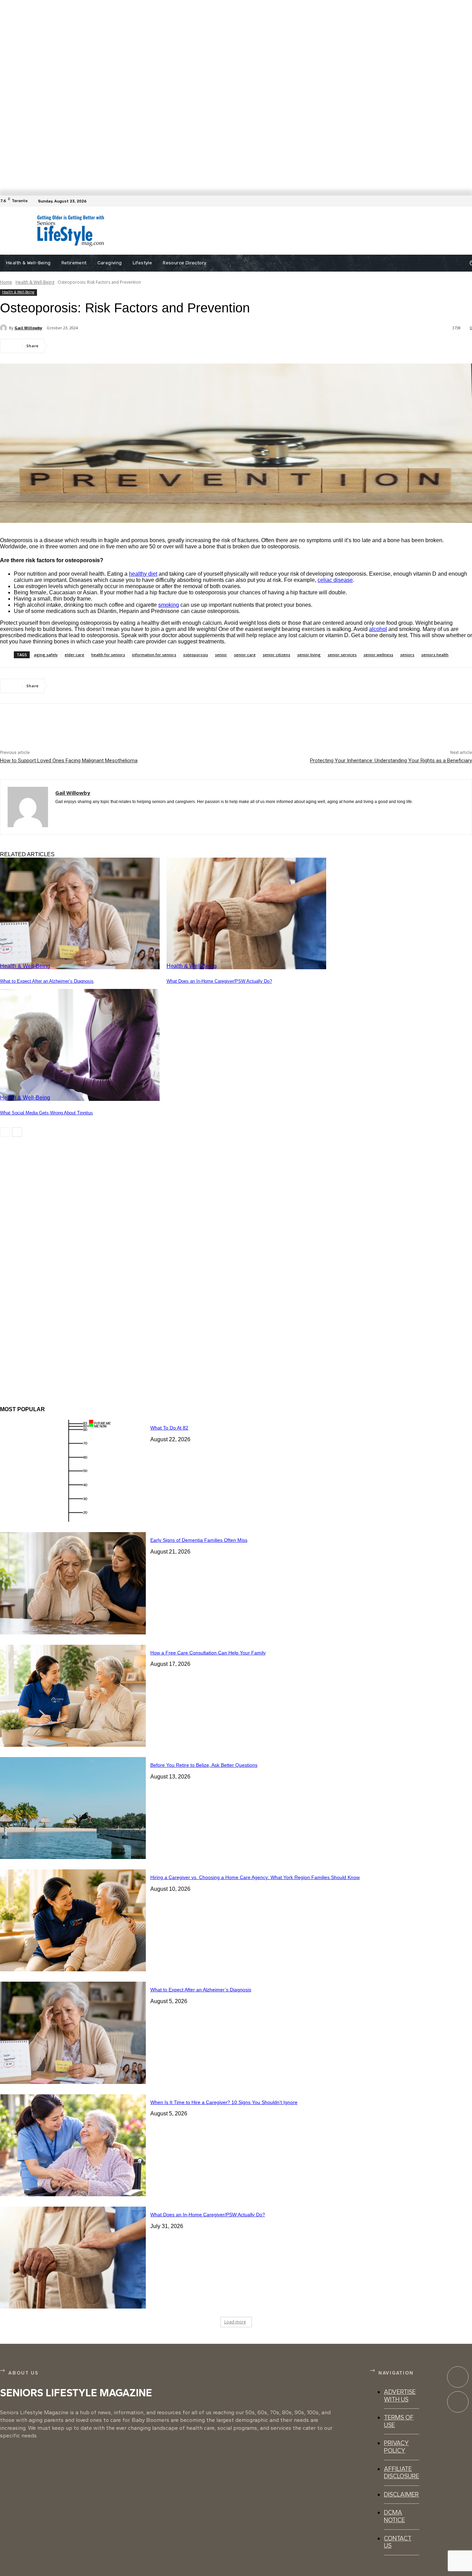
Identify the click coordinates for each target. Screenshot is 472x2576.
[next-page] (17, 1132)
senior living (309, 655)
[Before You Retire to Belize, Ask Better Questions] (73, 1808)
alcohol (378, 629)
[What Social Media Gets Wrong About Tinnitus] (80, 1045)
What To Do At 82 (169, 1428)
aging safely (46, 655)
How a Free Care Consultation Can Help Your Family (208, 1653)
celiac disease (335, 580)
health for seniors (108, 655)
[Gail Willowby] (4, 328)
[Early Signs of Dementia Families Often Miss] (73, 1583)
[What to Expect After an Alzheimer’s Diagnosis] (80, 913)
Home (6, 282)
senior (221, 655)
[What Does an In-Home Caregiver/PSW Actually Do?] (246, 913)
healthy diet (143, 574)
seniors (407, 655)
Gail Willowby (28, 328)
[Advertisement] (267, 231)
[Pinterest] (113, 346)
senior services (342, 655)
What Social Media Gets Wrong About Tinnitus (46, 1113)
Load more (235, 2322)
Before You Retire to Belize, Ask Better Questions (204, 1765)
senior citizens (276, 655)
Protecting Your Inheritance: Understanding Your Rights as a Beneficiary (391, 761)
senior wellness (378, 655)
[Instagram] (458, 2402)
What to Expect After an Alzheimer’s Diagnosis (47, 981)
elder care (74, 655)
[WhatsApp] (138, 346)
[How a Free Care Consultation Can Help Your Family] (73, 1696)
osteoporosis (196, 655)
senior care (245, 655)
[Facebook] (468, 201)
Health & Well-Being (35, 282)
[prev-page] (5, 1132)
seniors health (435, 655)
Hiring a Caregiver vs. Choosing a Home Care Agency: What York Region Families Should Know (255, 1877)
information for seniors (154, 655)
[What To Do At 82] (73, 1471)
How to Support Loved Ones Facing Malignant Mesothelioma (69, 761)
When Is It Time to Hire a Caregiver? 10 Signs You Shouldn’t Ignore (224, 2102)
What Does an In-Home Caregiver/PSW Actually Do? (219, 981)
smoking (169, 605)
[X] (88, 346)
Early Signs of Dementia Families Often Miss (199, 1540)
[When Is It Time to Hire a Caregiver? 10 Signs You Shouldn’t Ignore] (73, 2145)
